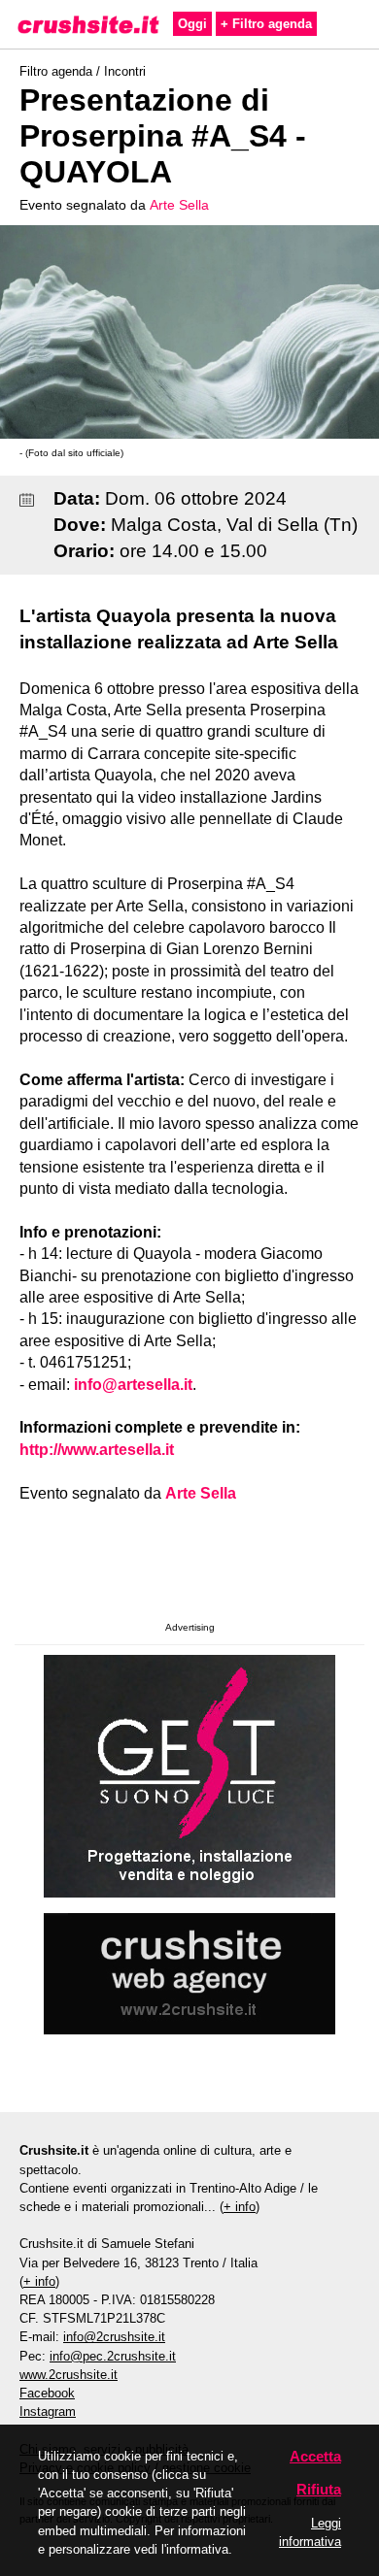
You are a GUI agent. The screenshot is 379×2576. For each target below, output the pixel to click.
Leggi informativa (310, 2532)
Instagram (48, 2411)
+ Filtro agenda (266, 24)
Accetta (315, 2456)
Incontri (125, 71)
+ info (240, 2207)
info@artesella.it (133, 1385)
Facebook (47, 2393)
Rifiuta (319, 2489)
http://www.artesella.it (97, 1450)
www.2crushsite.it (69, 2375)
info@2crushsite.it (114, 2337)
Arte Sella (179, 205)
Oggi (192, 24)
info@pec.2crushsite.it (113, 2356)
